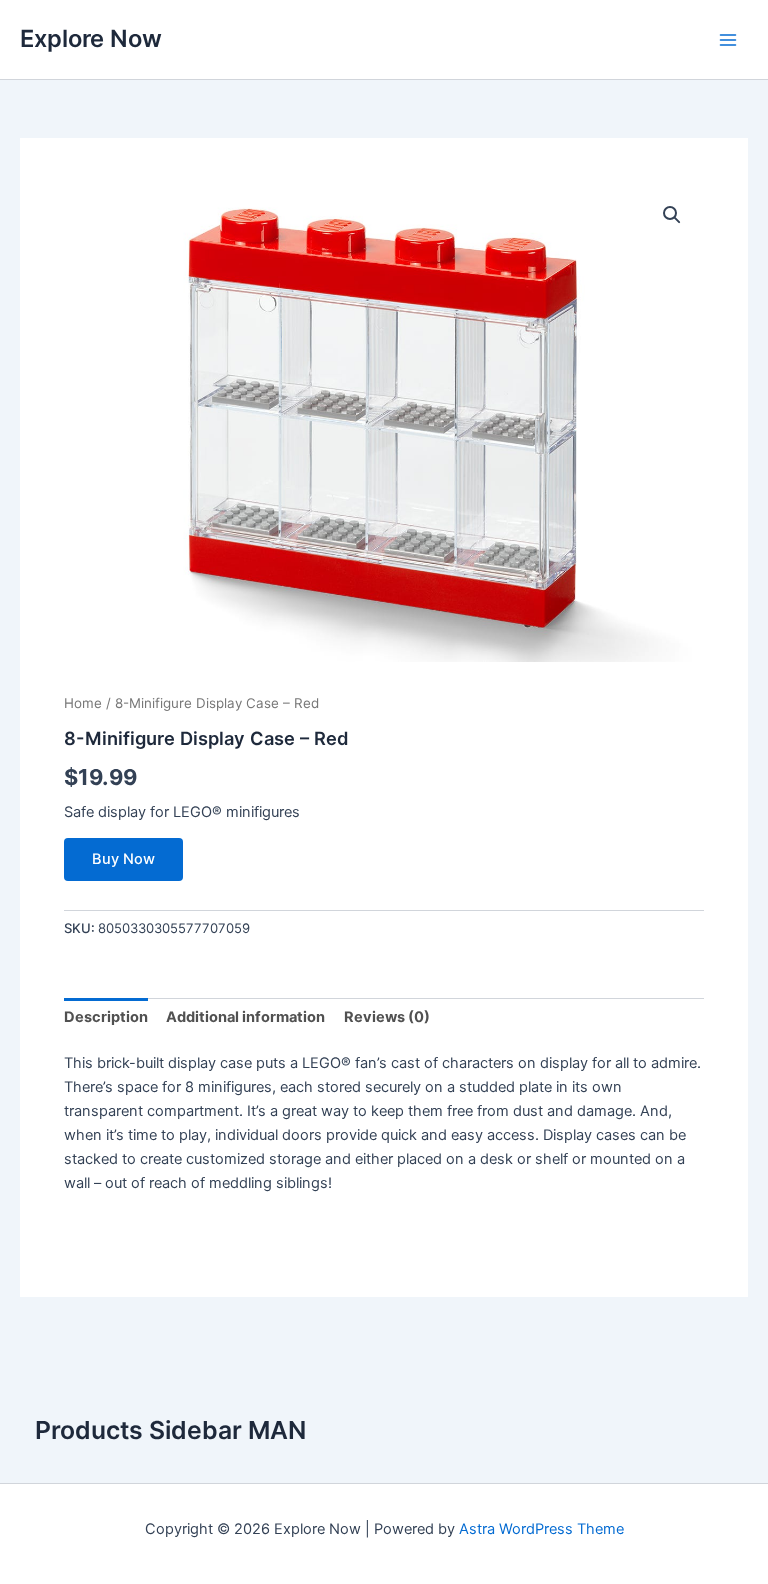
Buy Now (123, 859)
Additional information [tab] (245, 1017)
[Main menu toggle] (728, 39)
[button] (672, 215)
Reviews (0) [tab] (387, 1017)
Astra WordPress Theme (541, 1529)
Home (83, 703)
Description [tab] (106, 1017)
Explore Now (91, 38)
